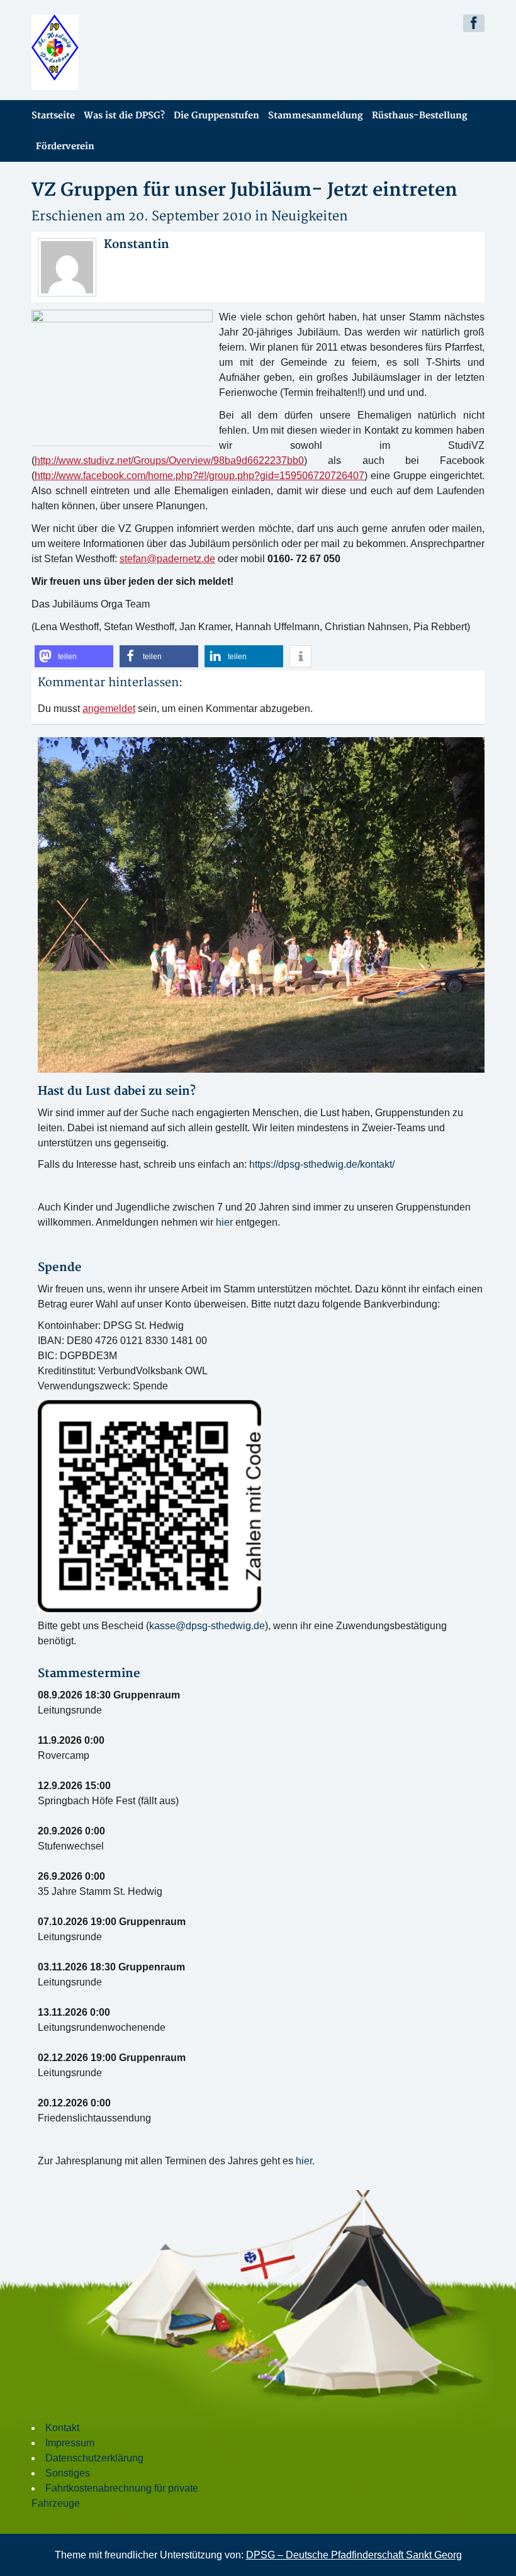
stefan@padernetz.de (167, 559)
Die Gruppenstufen (216, 116)
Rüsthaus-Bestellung (420, 116)
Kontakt (62, 2428)
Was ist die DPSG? (124, 116)
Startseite (53, 116)
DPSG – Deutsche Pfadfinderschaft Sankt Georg (354, 2555)
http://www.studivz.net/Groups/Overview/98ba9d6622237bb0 (169, 460)
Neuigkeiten (310, 216)
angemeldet (109, 709)
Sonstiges (68, 2473)
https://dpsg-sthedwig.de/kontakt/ (322, 1164)
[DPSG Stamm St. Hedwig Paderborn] (140, 52)
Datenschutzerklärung (94, 2458)
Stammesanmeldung (316, 116)
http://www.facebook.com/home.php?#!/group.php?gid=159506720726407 (199, 476)
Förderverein (65, 146)
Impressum (70, 2443)
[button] (74, 656)
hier (224, 1222)
